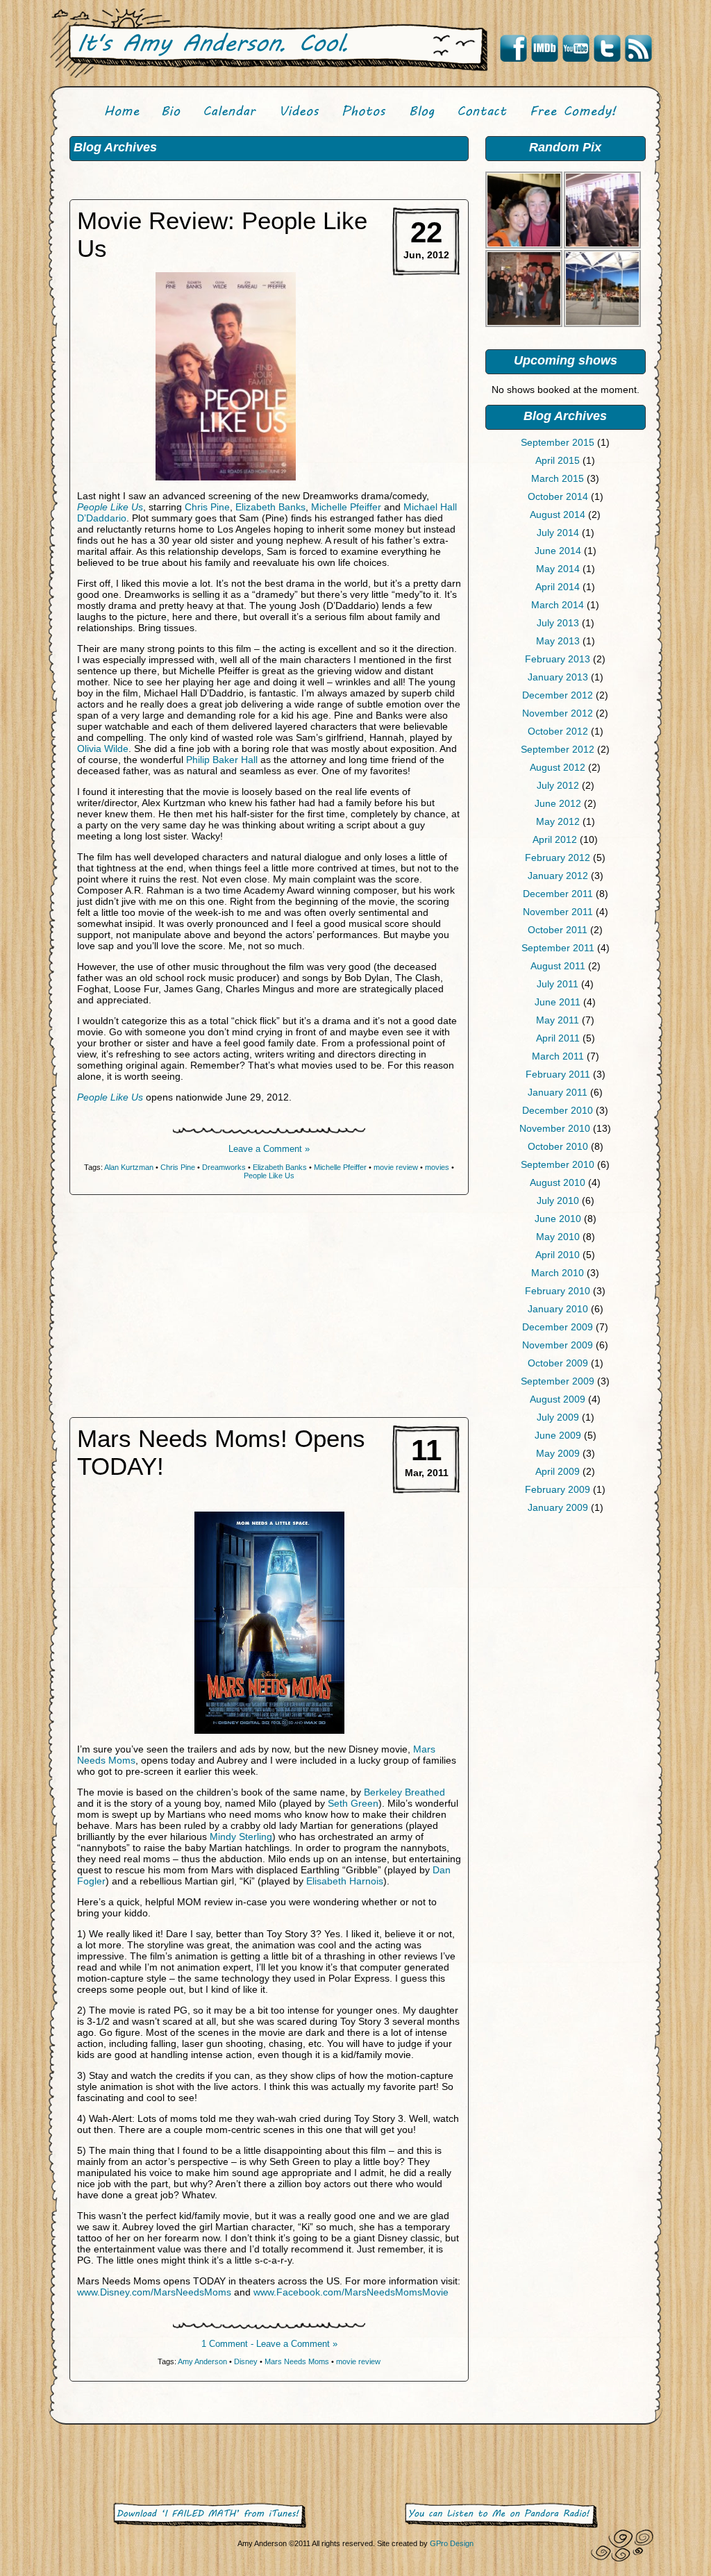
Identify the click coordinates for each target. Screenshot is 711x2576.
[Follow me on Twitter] (607, 49)
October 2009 (558, 1363)
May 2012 (558, 821)
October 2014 (558, 496)
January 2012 (558, 876)
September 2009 (558, 1381)
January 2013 (558, 677)
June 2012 (558, 803)
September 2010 (558, 1164)
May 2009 (558, 1453)
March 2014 (558, 605)
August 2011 (558, 966)
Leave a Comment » (269, 1149)
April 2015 (558, 460)
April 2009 (558, 1471)
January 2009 (558, 1507)
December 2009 (558, 1327)
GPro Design (452, 2543)
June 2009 (558, 1435)
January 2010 (558, 1309)
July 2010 (558, 1201)
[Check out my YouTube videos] (576, 49)
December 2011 (558, 894)
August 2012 (558, 767)
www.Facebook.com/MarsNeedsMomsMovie (351, 2292)
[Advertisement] (565, 1631)
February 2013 (558, 659)
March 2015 (558, 478)
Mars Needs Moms (297, 2361)
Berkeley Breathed (404, 1792)
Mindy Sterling (241, 1837)
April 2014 (558, 587)
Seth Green (353, 1803)
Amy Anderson (202, 2361)
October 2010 (558, 1146)
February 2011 (558, 1074)
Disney (246, 2361)
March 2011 (558, 1056)
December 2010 (558, 1110)
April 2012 (555, 839)
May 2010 (558, 1237)
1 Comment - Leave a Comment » (269, 2344)
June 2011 (558, 1002)
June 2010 (558, 1219)
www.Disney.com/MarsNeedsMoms (154, 2292)
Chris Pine (207, 507)
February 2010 (558, 1291)
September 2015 (558, 442)
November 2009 (558, 1345)
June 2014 (558, 551)
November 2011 (558, 912)
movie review (396, 1167)
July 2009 (558, 1417)
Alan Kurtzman (129, 1167)
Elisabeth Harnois (345, 1881)
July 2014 (558, 533)
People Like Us (110, 507)
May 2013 (558, 641)
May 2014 (558, 569)
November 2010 (555, 1128)
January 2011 (558, 1092)
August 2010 (558, 1182)
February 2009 (558, 1489)
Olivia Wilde (103, 748)
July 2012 (558, 785)
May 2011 (558, 1020)
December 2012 (558, 695)
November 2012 (558, 713)
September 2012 (558, 749)
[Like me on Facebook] (513, 49)
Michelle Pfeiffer (346, 507)
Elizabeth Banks (270, 507)
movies (437, 1167)
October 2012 (558, 731)
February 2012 (558, 858)
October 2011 (558, 930)
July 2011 (558, 984)
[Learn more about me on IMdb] (544, 49)
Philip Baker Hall (222, 760)
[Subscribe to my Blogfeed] (638, 49)
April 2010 (558, 1255)
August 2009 (558, 1399)
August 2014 (558, 515)
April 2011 (558, 1038)
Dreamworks (224, 1167)
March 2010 (558, 1273)
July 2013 (558, 623)
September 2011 (558, 948)
